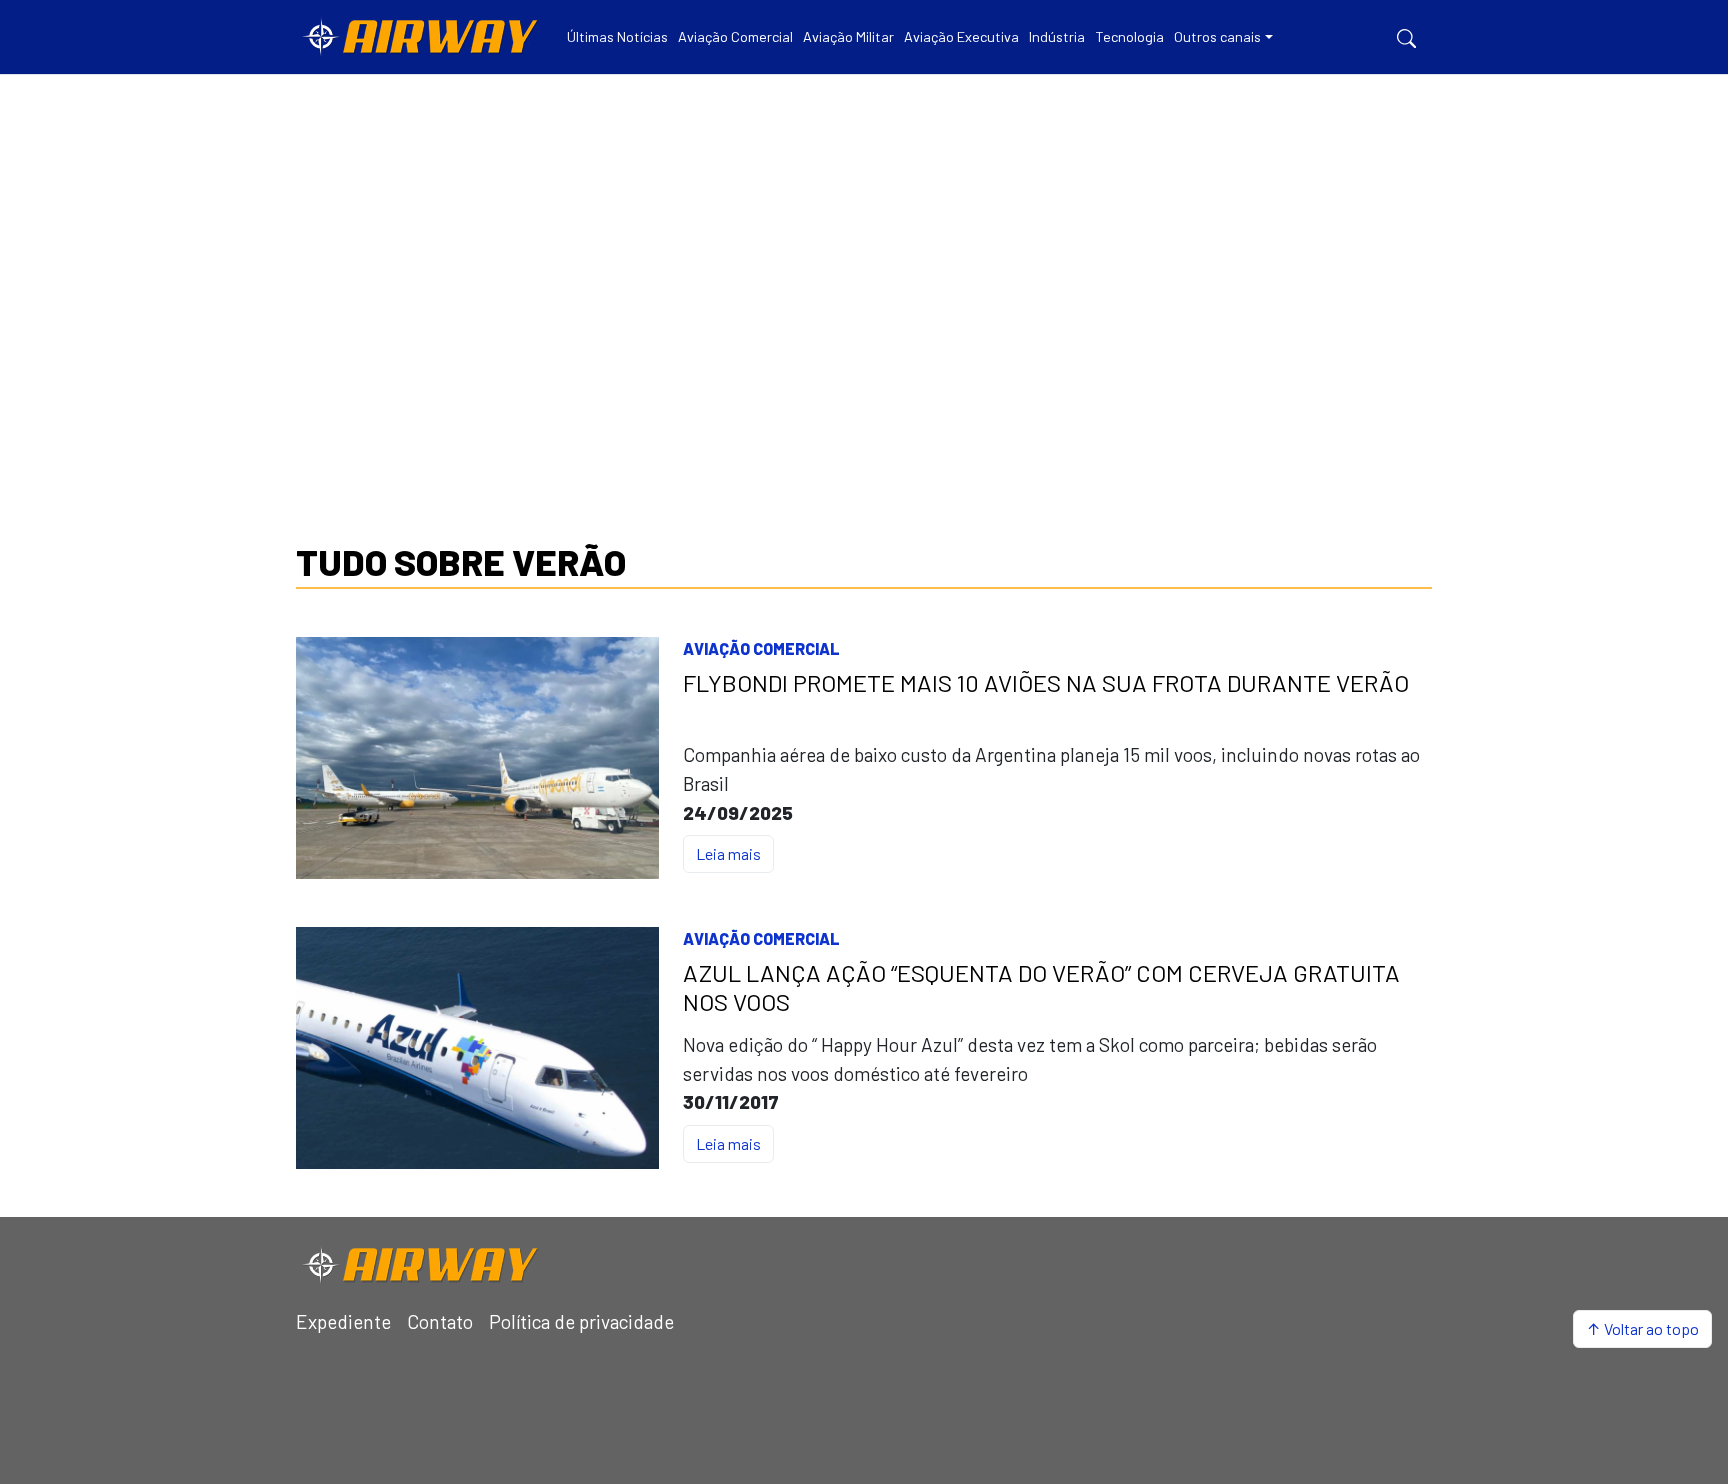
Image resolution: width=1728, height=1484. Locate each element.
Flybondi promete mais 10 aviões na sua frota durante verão (1046, 683)
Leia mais (728, 853)
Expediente (343, 1321)
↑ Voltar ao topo (1642, 1328)
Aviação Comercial (761, 648)
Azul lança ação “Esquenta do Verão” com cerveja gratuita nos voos (1041, 987)
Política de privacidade (581, 1321)
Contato (440, 1321)
